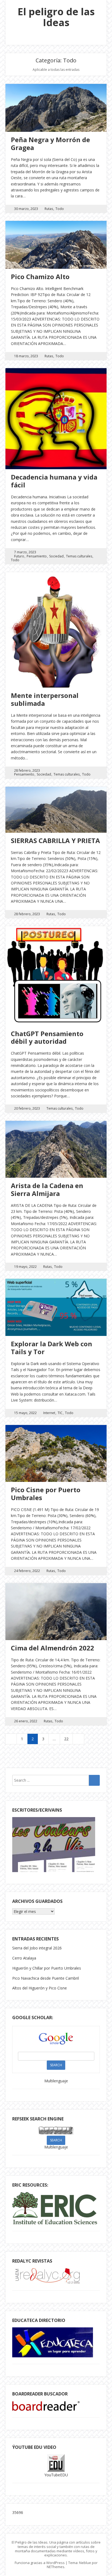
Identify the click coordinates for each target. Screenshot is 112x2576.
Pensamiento (37, 556)
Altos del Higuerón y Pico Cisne (40, 1988)
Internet (49, 1413)
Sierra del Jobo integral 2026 (37, 1948)
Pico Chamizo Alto (40, 277)
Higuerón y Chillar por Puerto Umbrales (47, 1968)
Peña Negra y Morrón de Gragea (50, 144)
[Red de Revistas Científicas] (49, 2282)
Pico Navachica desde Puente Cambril (46, 1978)
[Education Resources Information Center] (55, 2223)
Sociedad (56, 556)
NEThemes (56, 2567)
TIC (60, 1413)
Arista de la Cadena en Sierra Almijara (47, 1189)
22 (66, 1739)
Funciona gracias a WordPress (40, 2563)
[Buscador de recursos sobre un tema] (46, 2409)
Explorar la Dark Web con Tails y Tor (52, 1348)
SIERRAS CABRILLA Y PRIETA (55, 840)
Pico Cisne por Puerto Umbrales (46, 1494)
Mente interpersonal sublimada (45, 699)
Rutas (49, 209)
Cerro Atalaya (24, 1958)
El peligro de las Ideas (56, 17)
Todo (60, 209)
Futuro (19, 556)
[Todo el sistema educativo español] (53, 2356)
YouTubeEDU (56, 2475)
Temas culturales (79, 556)
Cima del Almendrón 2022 (52, 1648)
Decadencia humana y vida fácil (54, 481)
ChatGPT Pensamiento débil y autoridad (47, 1037)
